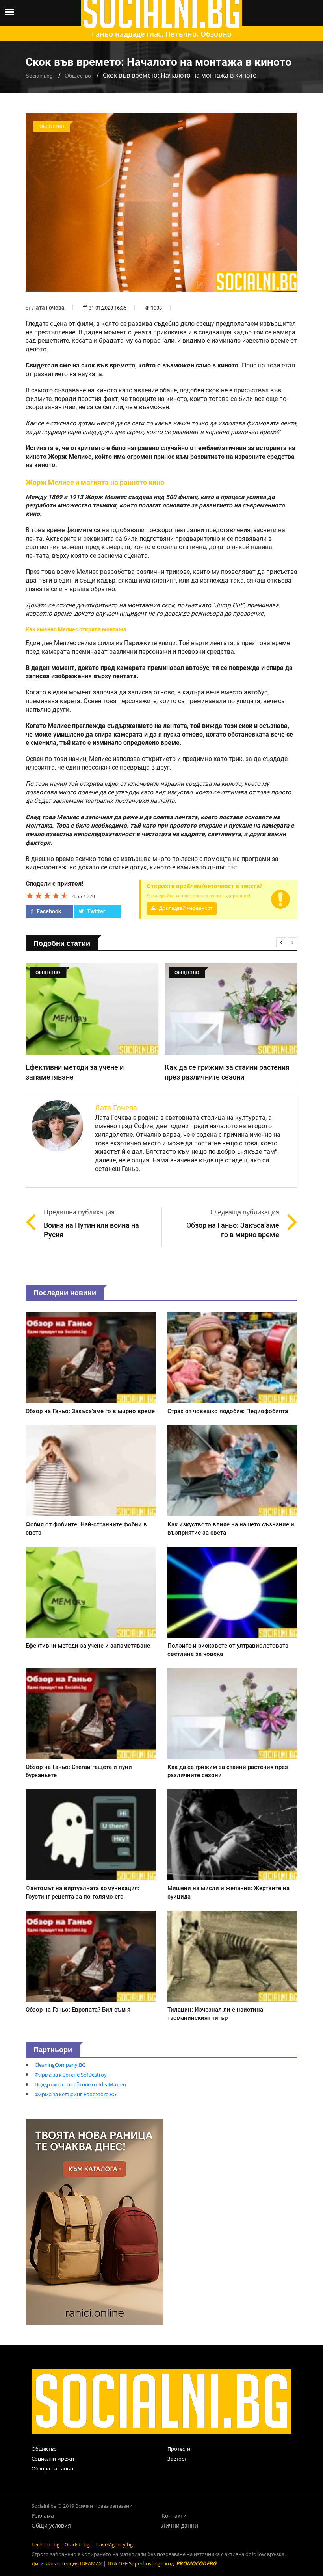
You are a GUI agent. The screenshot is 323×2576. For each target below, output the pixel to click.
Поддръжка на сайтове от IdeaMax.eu (80, 2084)
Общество (78, 76)
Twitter (96, 911)
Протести (179, 2449)
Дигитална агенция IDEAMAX (67, 2563)
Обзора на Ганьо (52, 2468)
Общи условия (51, 2525)
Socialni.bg (39, 76)
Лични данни (180, 2525)
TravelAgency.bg (114, 2544)
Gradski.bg (77, 2544)
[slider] (47, 895)
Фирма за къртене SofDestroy (71, 2075)
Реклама (43, 2516)
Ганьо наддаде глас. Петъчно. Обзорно (162, 34)
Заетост (177, 2459)
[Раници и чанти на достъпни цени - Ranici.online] (95, 2222)
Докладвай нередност (185, 908)
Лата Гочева (48, 308)
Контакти (174, 2516)
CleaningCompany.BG (60, 2065)
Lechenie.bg (45, 2544)
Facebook (48, 911)
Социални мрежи (53, 2459)
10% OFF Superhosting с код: (162, 2563)
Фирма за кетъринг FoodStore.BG (75, 2094)
